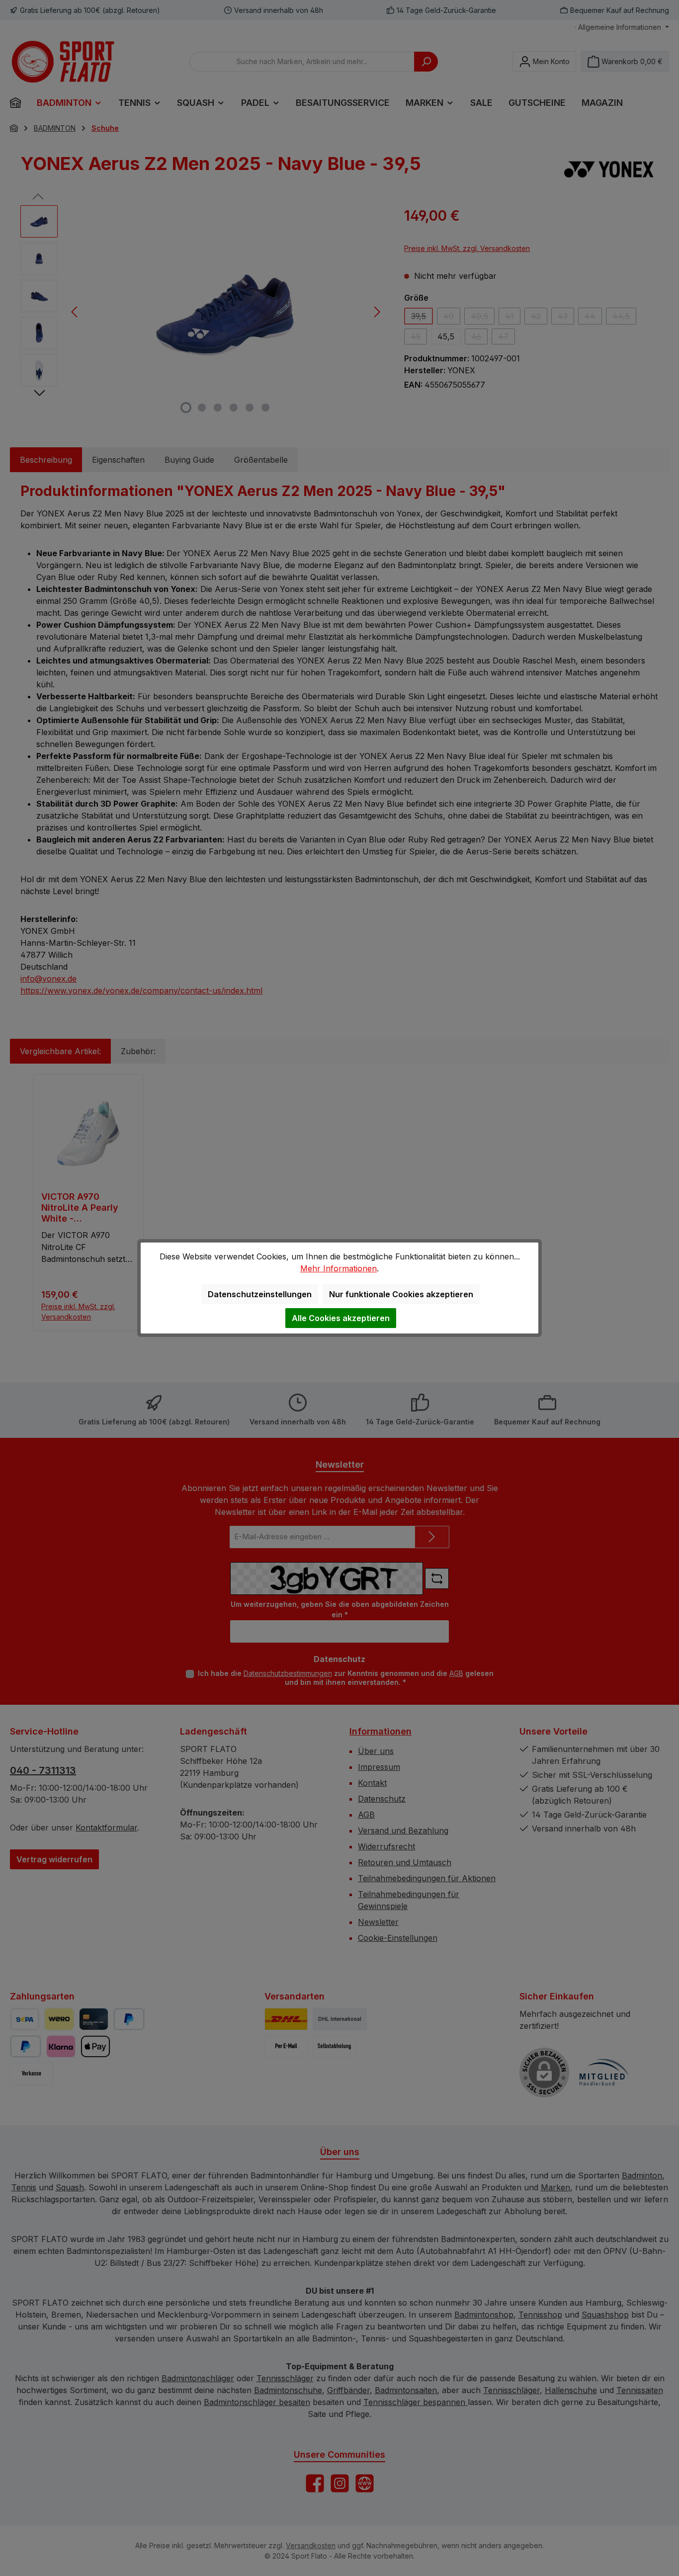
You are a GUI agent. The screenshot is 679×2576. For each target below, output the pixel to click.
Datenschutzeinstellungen (260, 1294)
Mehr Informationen (339, 1268)
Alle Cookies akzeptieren (341, 1318)
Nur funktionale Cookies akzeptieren (401, 1294)
